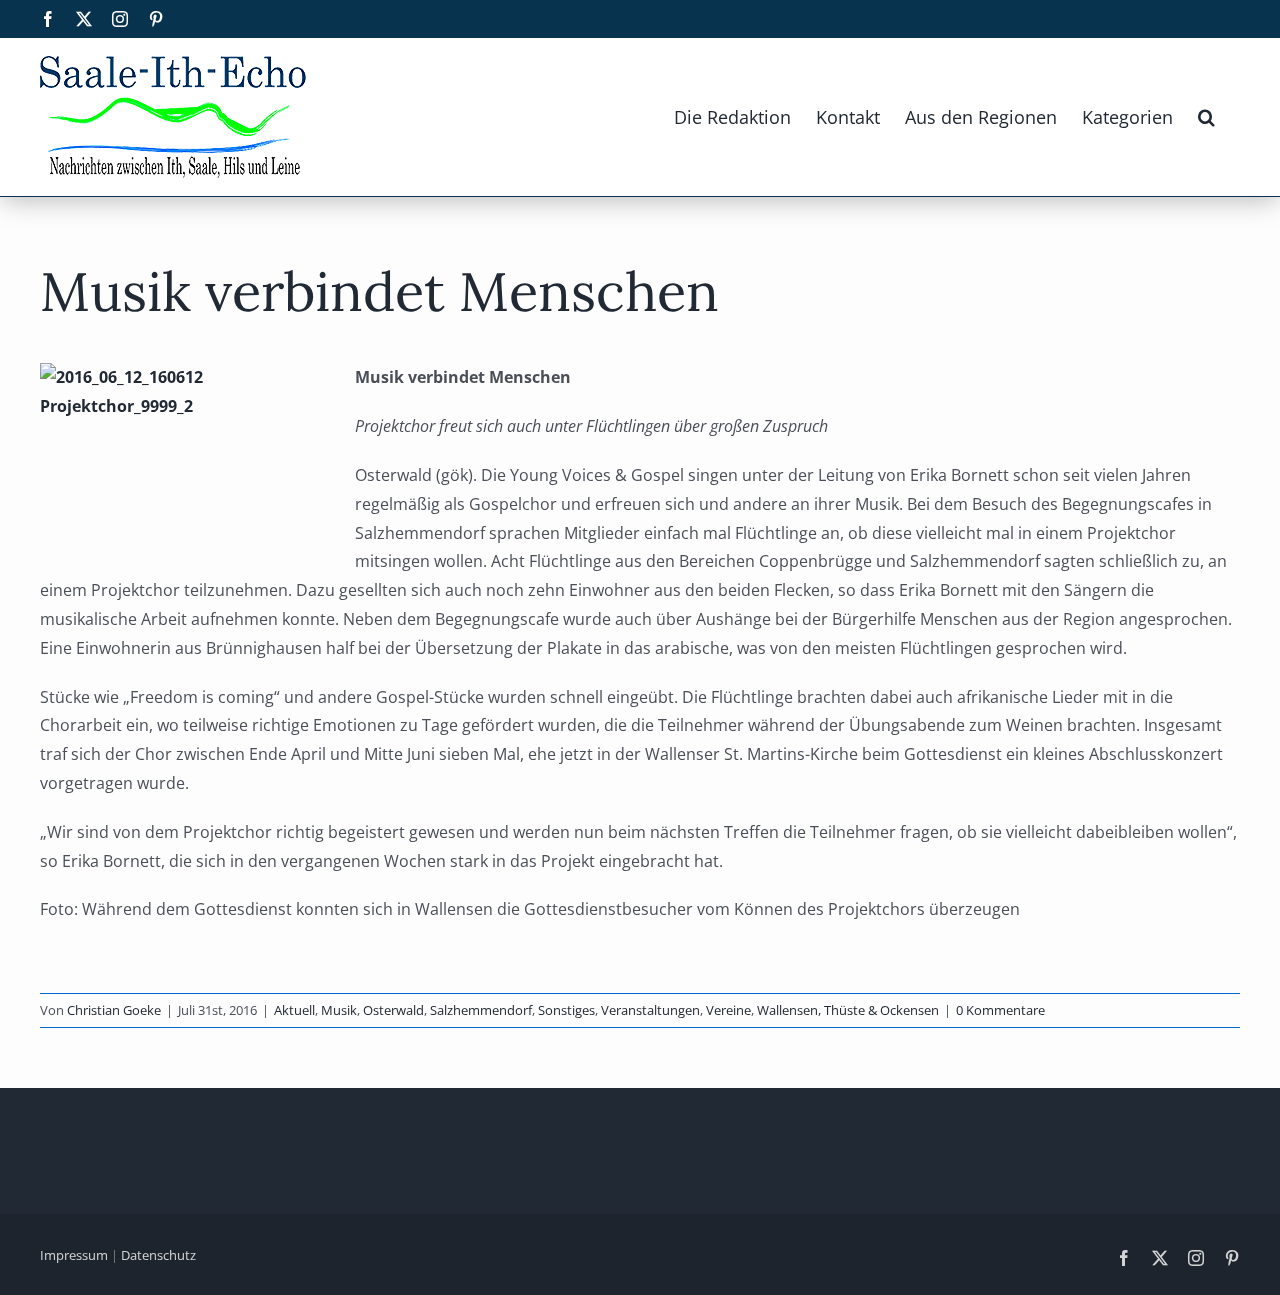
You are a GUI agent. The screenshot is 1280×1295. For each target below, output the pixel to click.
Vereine (728, 1010)
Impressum (74, 1255)
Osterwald (393, 1010)
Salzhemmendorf (481, 1010)
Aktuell (294, 1010)
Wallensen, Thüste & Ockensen (848, 1010)
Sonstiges (566, 1010)
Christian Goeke (114, 1010)
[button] (1206, 117)
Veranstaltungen (650, 1010)
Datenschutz (158, 1255)
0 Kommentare (1000, 1010)
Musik (339, 1010)
